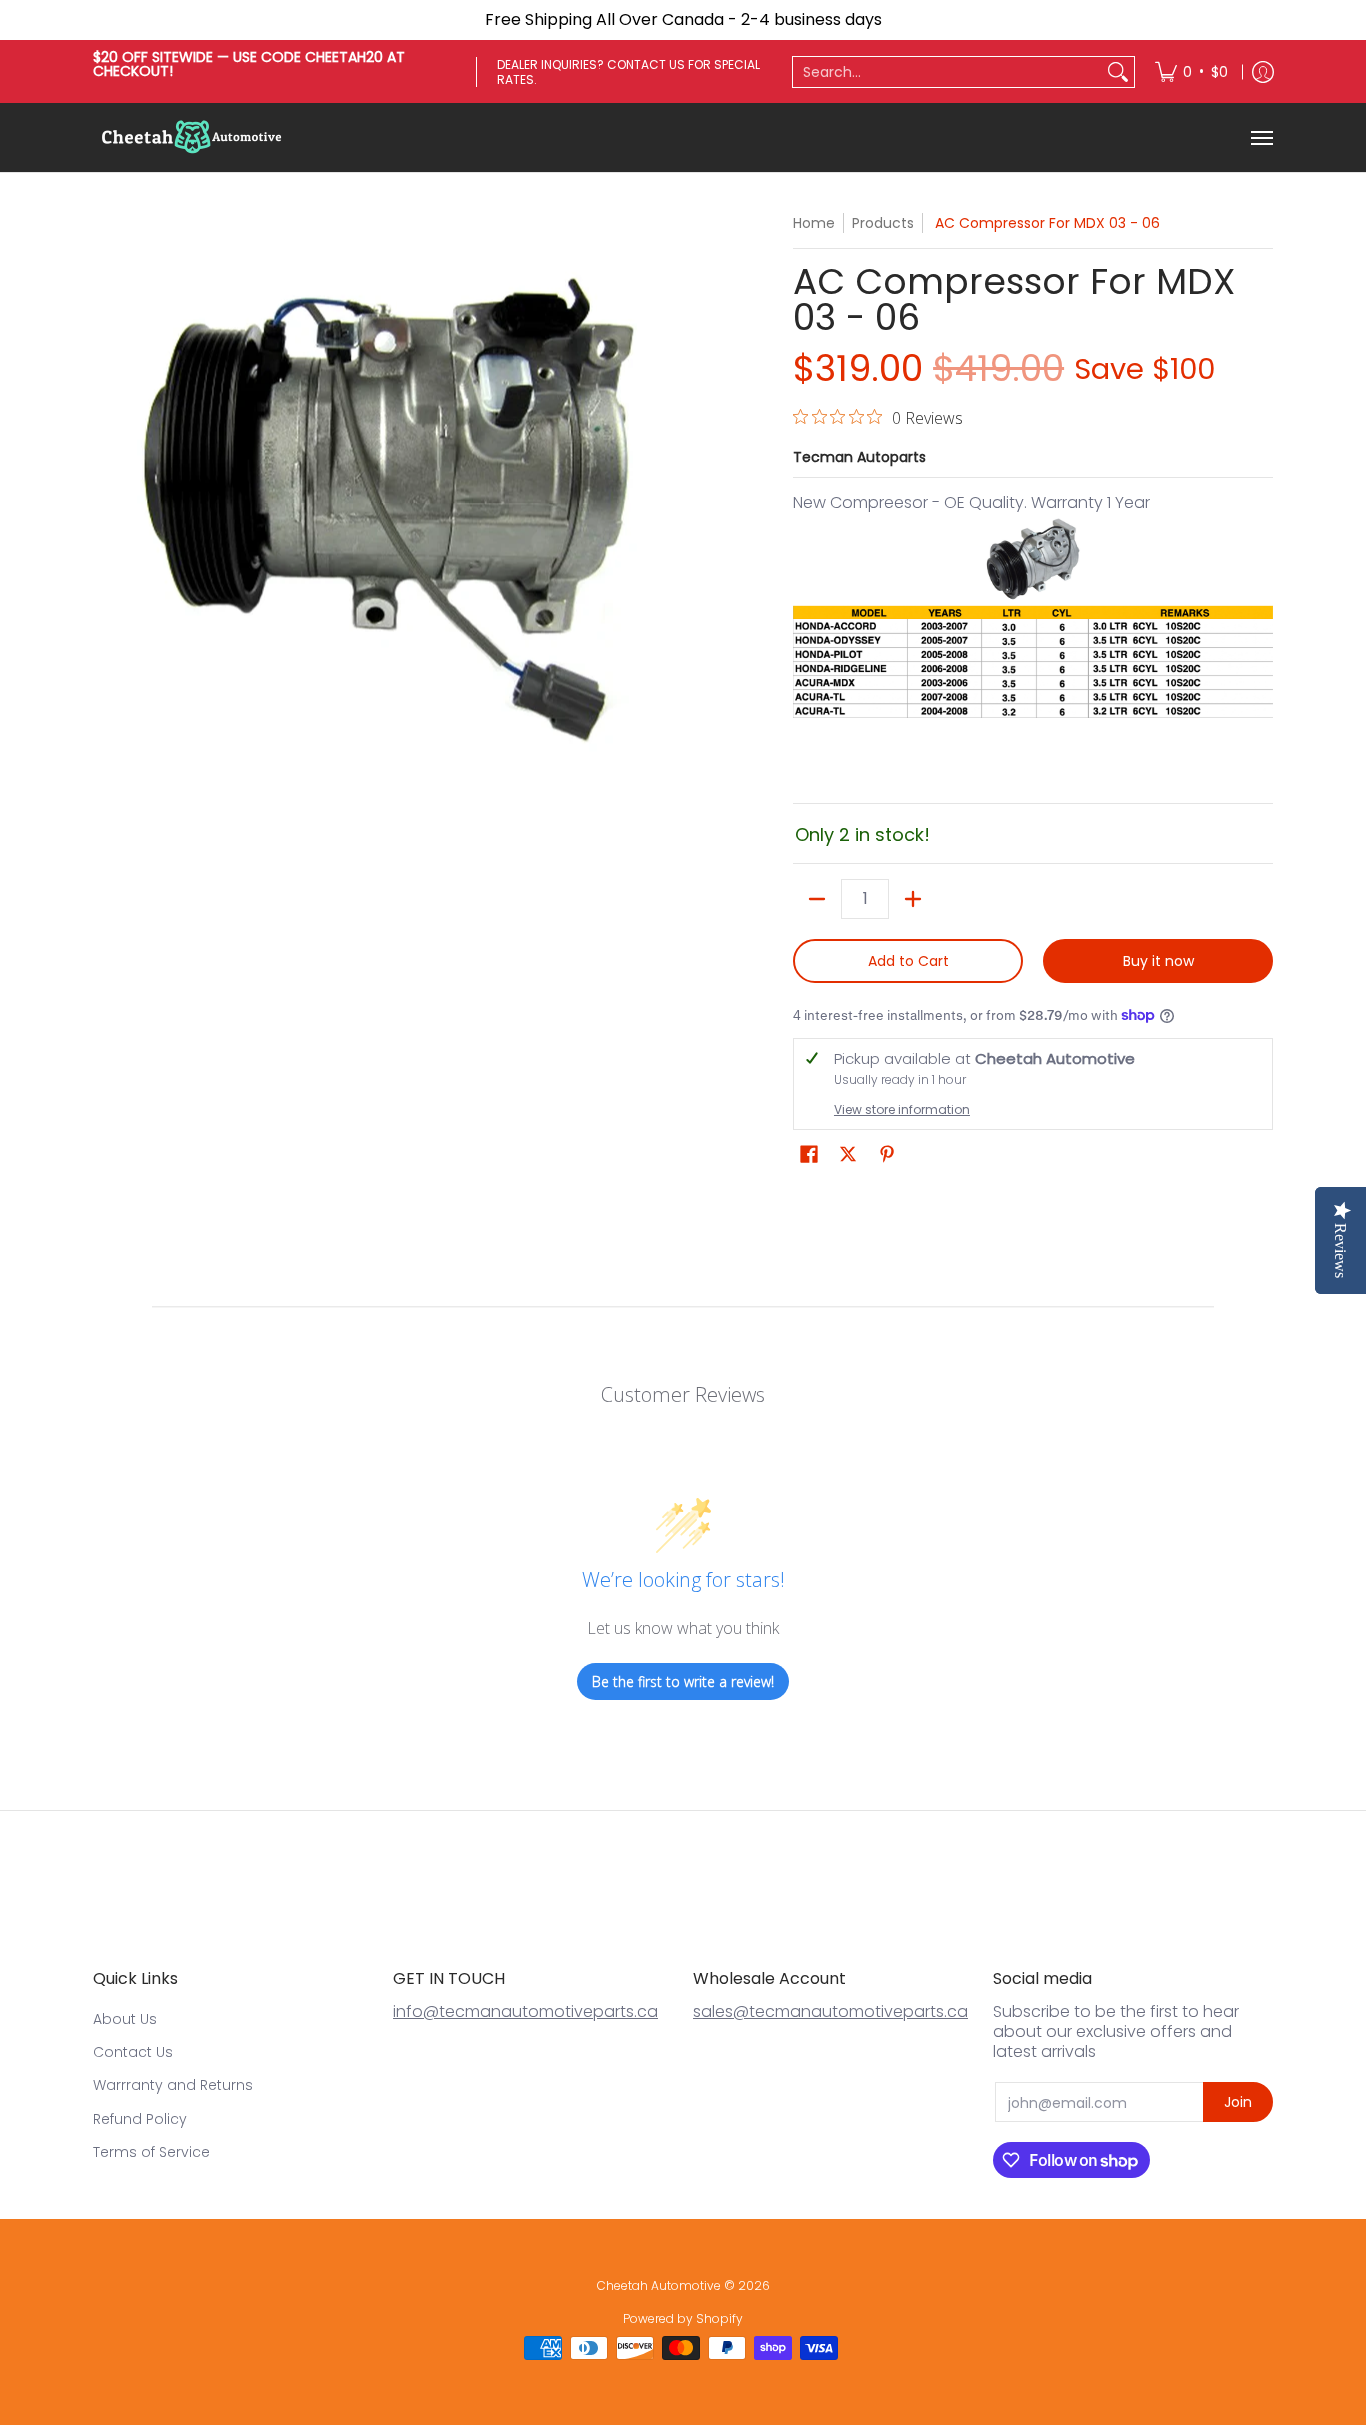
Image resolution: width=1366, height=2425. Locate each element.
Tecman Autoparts (859, 457)
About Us (125, 2019)
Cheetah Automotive (659, 2285)
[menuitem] (1191, 71)
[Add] (913, 899)
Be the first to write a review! (683, 1681)
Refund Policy (140, 2119)
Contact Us (133, 2052)
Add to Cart (908, 961)
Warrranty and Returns (173, 2085)
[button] (809, 1154)
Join (1238, 2102)
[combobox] (947, 72)
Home (814, 223)
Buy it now (1158, 961)
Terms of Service (151, 2152)
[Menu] (1261, 137)
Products (883, 223)
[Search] (1118, 72)
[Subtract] (817, 899)
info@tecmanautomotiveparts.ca (525, 2011)
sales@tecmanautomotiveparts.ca (830, 2011)
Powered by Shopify (683, 2318)
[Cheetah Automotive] (193, 137)
